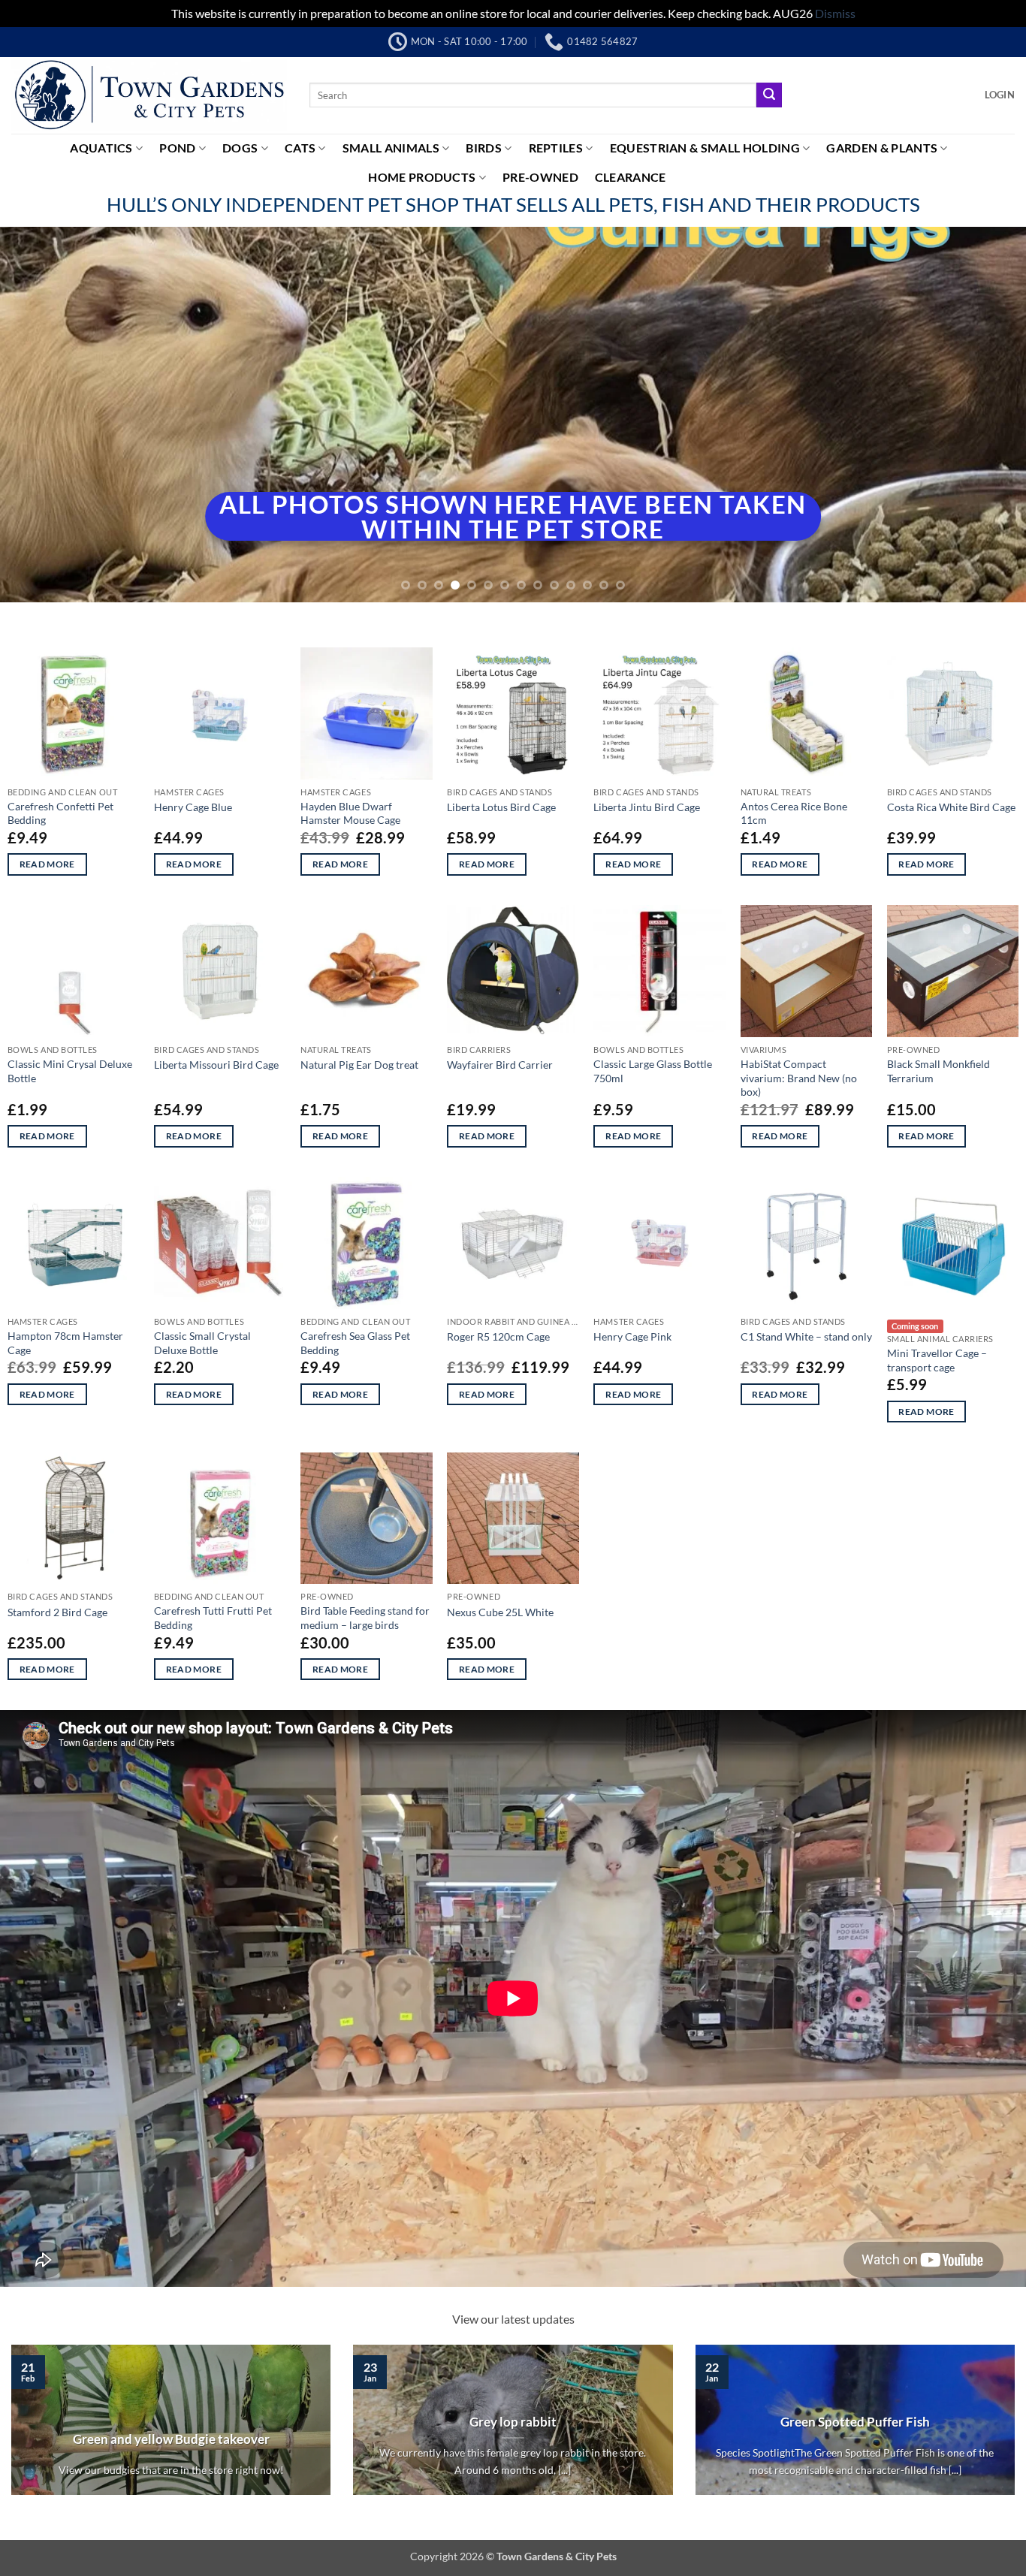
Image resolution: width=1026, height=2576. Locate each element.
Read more (47, 864)
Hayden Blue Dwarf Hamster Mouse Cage (350, 813)
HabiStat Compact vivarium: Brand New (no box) (799, 1078)
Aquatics (101, 148)
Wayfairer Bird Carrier (500, 1065)
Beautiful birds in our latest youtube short (517, 2457)
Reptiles (556, 148)
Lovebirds (859, 2422)
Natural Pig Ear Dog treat (359, 1065)
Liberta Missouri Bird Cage (216, 1065)
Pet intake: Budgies (175, 2422)
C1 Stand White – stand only (806, 1336)
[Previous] (40, 415)
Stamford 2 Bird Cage (57, 1612)
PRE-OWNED (540, 177)
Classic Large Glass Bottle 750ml (653, 1071)
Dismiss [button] (835, 13)
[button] (1000, 95)
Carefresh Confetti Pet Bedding (60, 813)
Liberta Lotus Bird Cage (501, 807)
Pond (177, 148)
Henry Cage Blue (193, 807)
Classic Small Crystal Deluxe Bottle (202, 1343)
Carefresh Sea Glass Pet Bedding (355, 1343)
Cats (300, 148)
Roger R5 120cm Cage (498, 1336)
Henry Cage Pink (632, 1336)
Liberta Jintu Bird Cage (647, 807)
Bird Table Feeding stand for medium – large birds (365, 1618)
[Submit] (769, 95)
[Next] (986, 415)
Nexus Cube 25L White (500, 1612)
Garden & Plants (882, 148)
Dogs (240, 148)
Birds (484, 148)
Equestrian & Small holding (705, 148)
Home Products (422, 177)
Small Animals (391, 148)
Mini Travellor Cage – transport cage (937, 1360)
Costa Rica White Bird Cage (951, 807)
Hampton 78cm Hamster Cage (65, 1343)
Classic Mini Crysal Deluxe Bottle (70, 1071)
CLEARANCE (631, 177)
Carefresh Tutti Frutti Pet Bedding (213, 1618)
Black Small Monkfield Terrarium (938, 1071)
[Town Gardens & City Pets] (149, 95)
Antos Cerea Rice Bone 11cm (794, 813)
